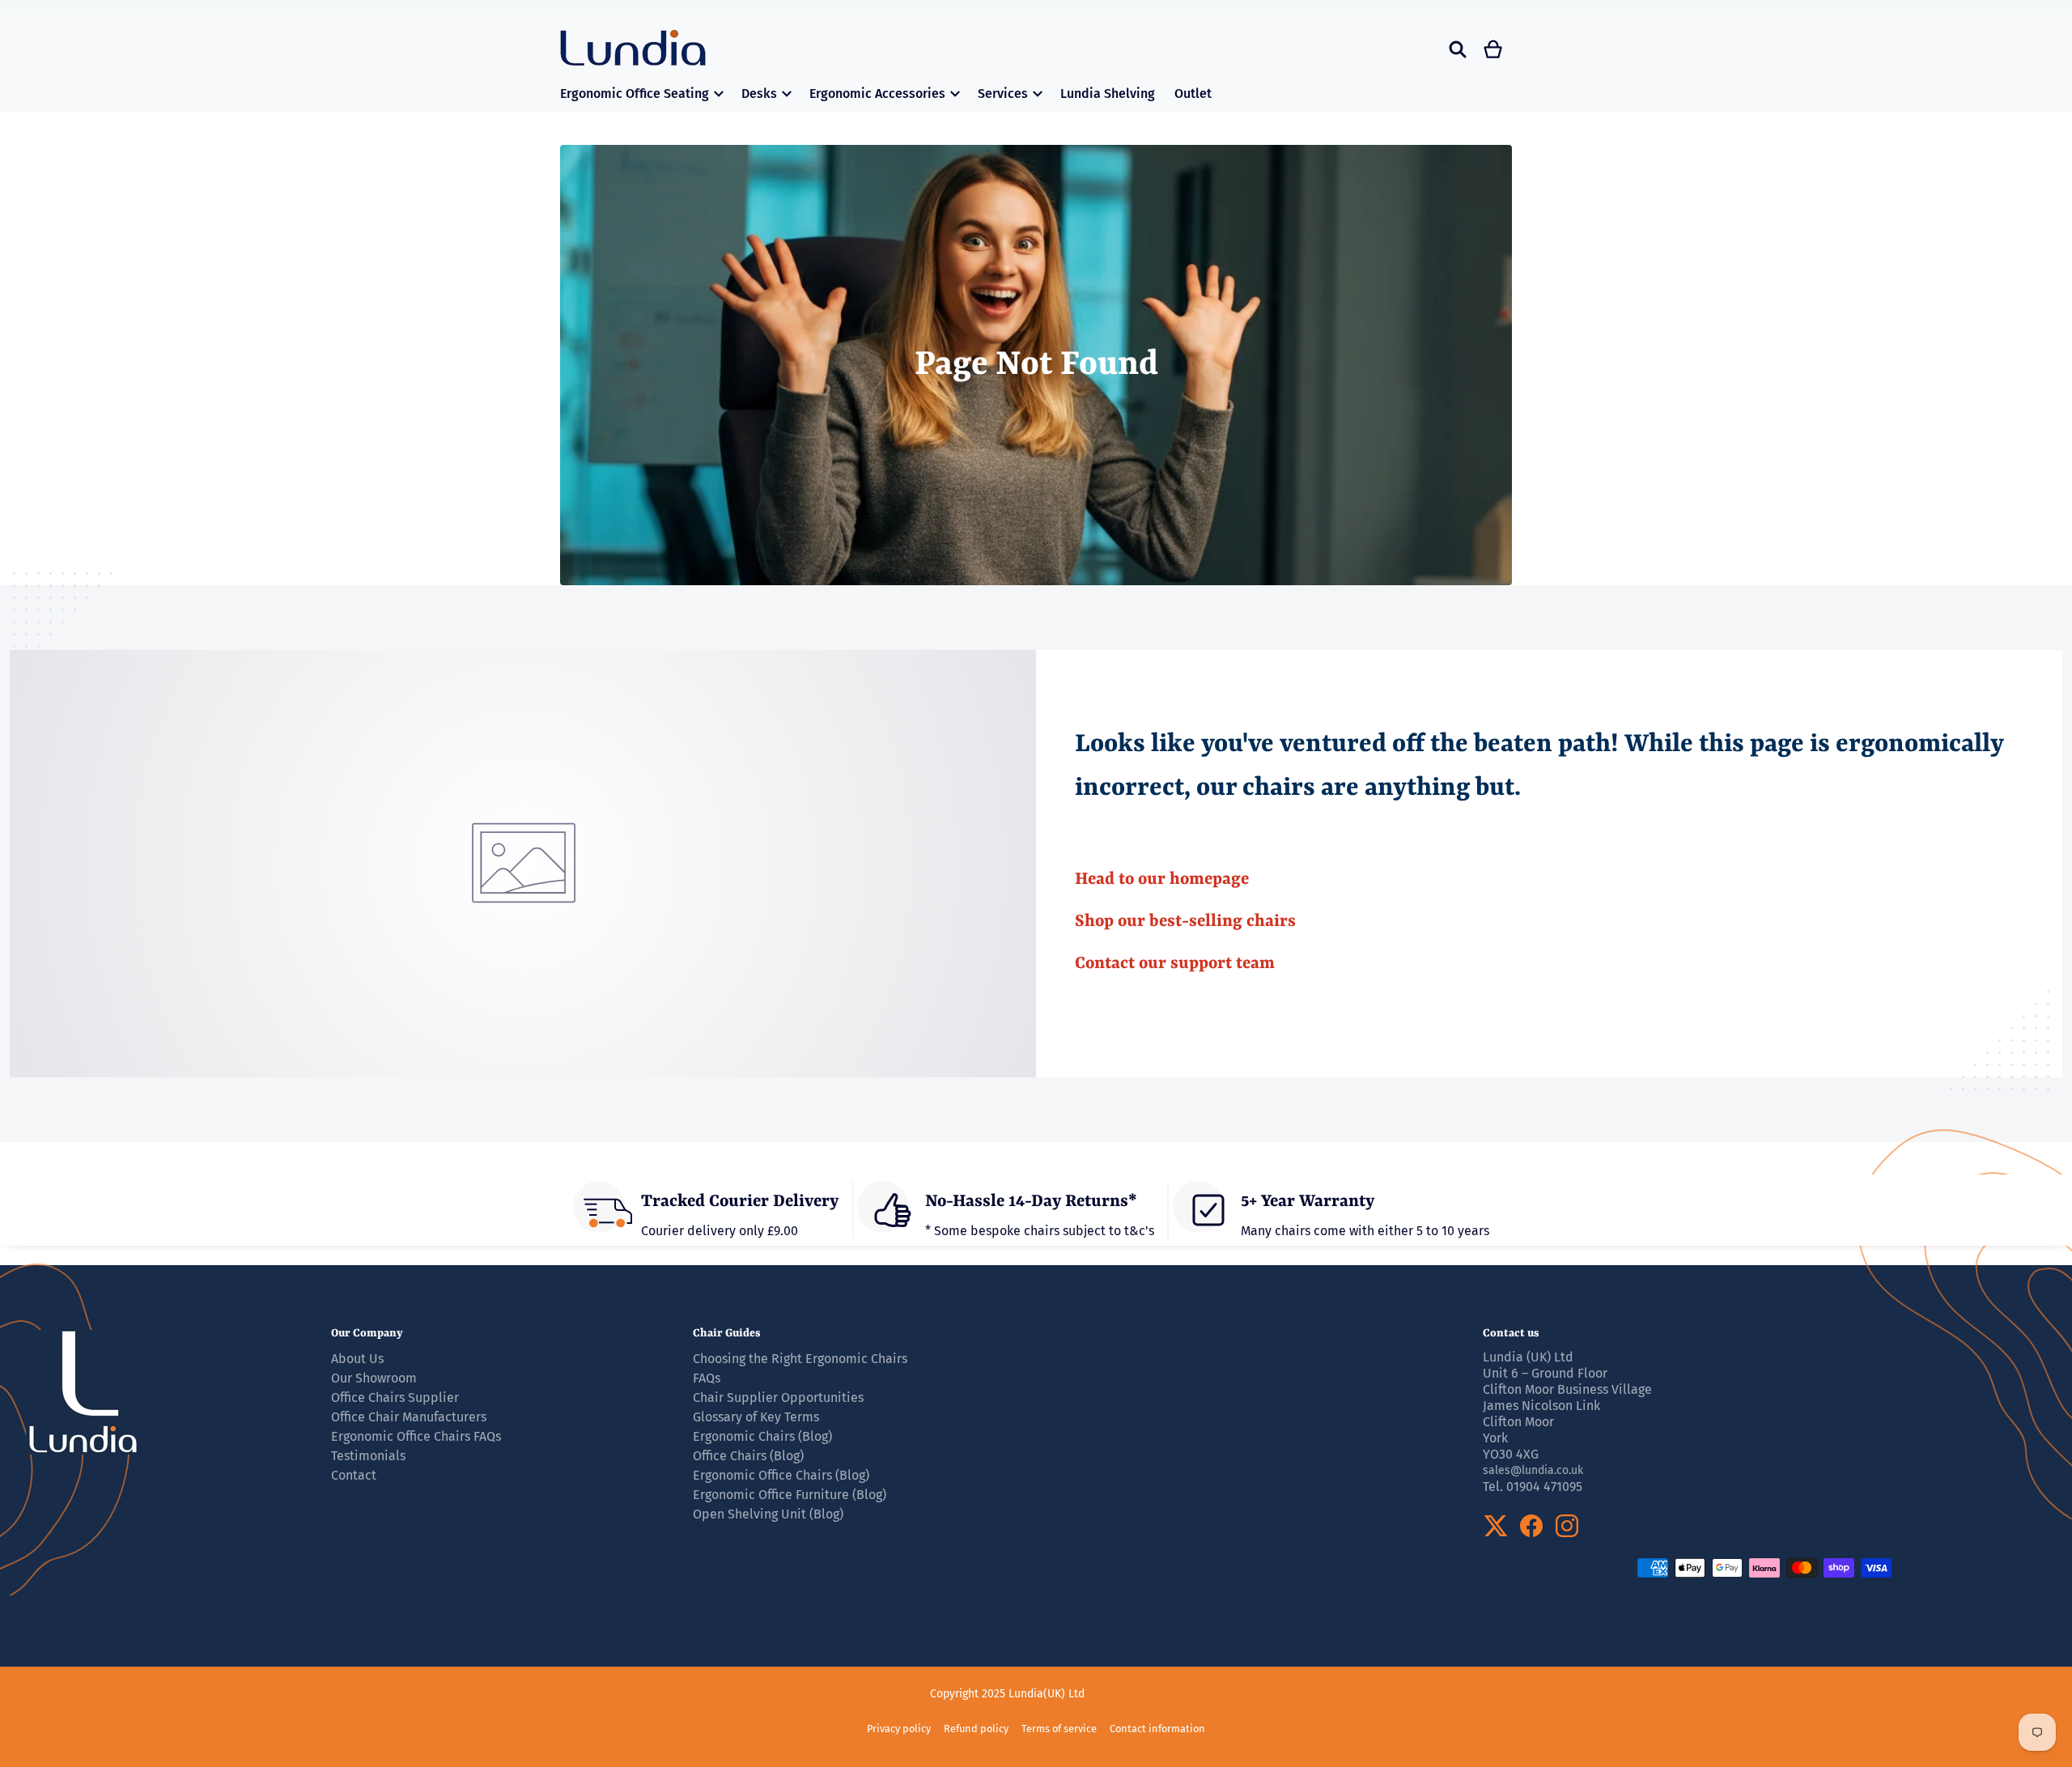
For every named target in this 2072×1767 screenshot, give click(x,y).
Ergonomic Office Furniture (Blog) (790, 1495)
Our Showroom (374, 1378)
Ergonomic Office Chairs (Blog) (781, 1475)
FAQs (707, 1378)
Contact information (1157, 1729)
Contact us (1511, 1333)
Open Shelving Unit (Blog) (768, 1514)
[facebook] (1531, 1526)
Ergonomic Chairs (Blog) (762, 1436)
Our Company (367, 1333)
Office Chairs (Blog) (748, 1456)
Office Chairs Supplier (395, 1397)
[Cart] (1494, 49)
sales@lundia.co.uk (1533, 1470)
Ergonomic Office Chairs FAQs (416, 1436)
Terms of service (1059, 1729)
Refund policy (976, 1729)
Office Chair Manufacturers (409, 1417)
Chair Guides (727, 1333)
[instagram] (1567, 1526)
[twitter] (1496, 1526)
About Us (357, 1359)
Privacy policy (899, 1729)
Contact (354, 1475)
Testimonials (368, 1456)
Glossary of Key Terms (756, 1417)
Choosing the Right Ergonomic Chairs (800, 1359)
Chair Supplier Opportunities (778, 1397)
